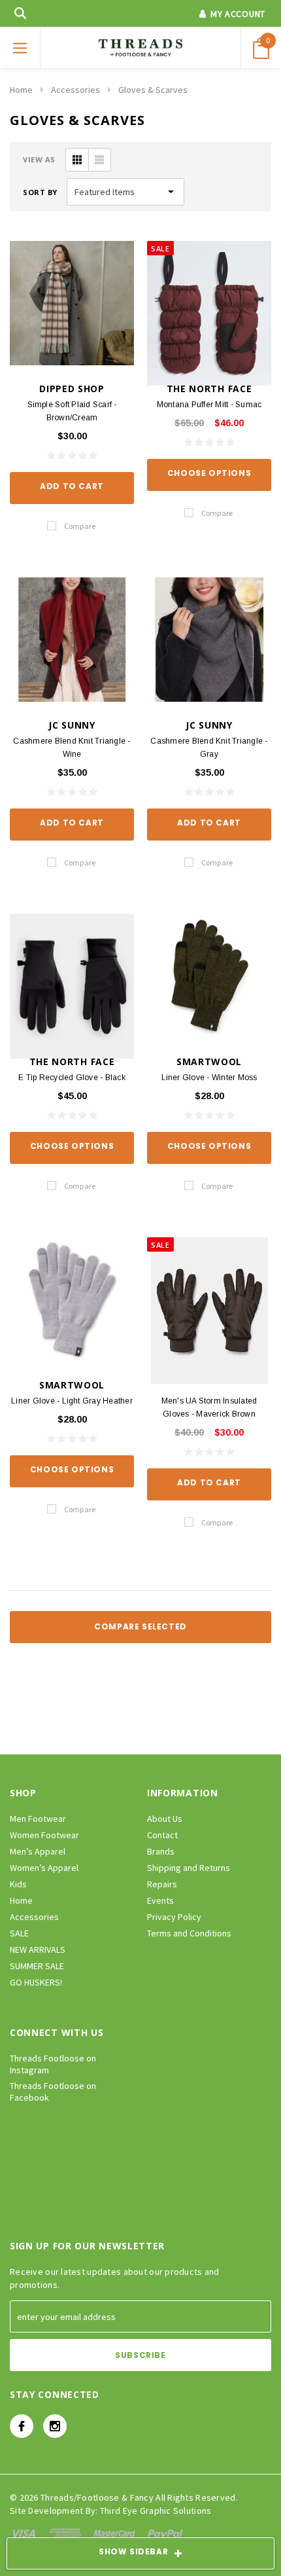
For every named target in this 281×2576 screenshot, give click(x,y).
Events (160, 1900)
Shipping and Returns (189, 1868)
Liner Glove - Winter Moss (209, 1078)
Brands (161, 1851)
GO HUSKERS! (36, 1982)
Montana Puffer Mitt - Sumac (209, 405)
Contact (162, 1835)
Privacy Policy (174, 1917)
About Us (165, 1819)
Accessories (75, 90)
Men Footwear (38, 1819)
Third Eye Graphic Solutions (156, 2511)
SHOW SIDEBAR (133, 2551)
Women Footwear (44, 1835)
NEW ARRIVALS (38, 1950)
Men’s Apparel (38, 1851)
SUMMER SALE (37, 1966)
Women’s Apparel (44, 1868)
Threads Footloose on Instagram (53, 2064)
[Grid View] (77, 160)
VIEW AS (39, 159)
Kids (18, 1884)
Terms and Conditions (189, 1933)
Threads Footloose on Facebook (53, 2092)
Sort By (40, 192)
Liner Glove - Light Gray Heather (72, 1401)
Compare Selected (140, 1626)
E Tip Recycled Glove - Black (72, 1078)
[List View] (99, 160)
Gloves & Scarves (153, 90)
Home (21, 90)
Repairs (162, 1884)
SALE (19, 1933)
